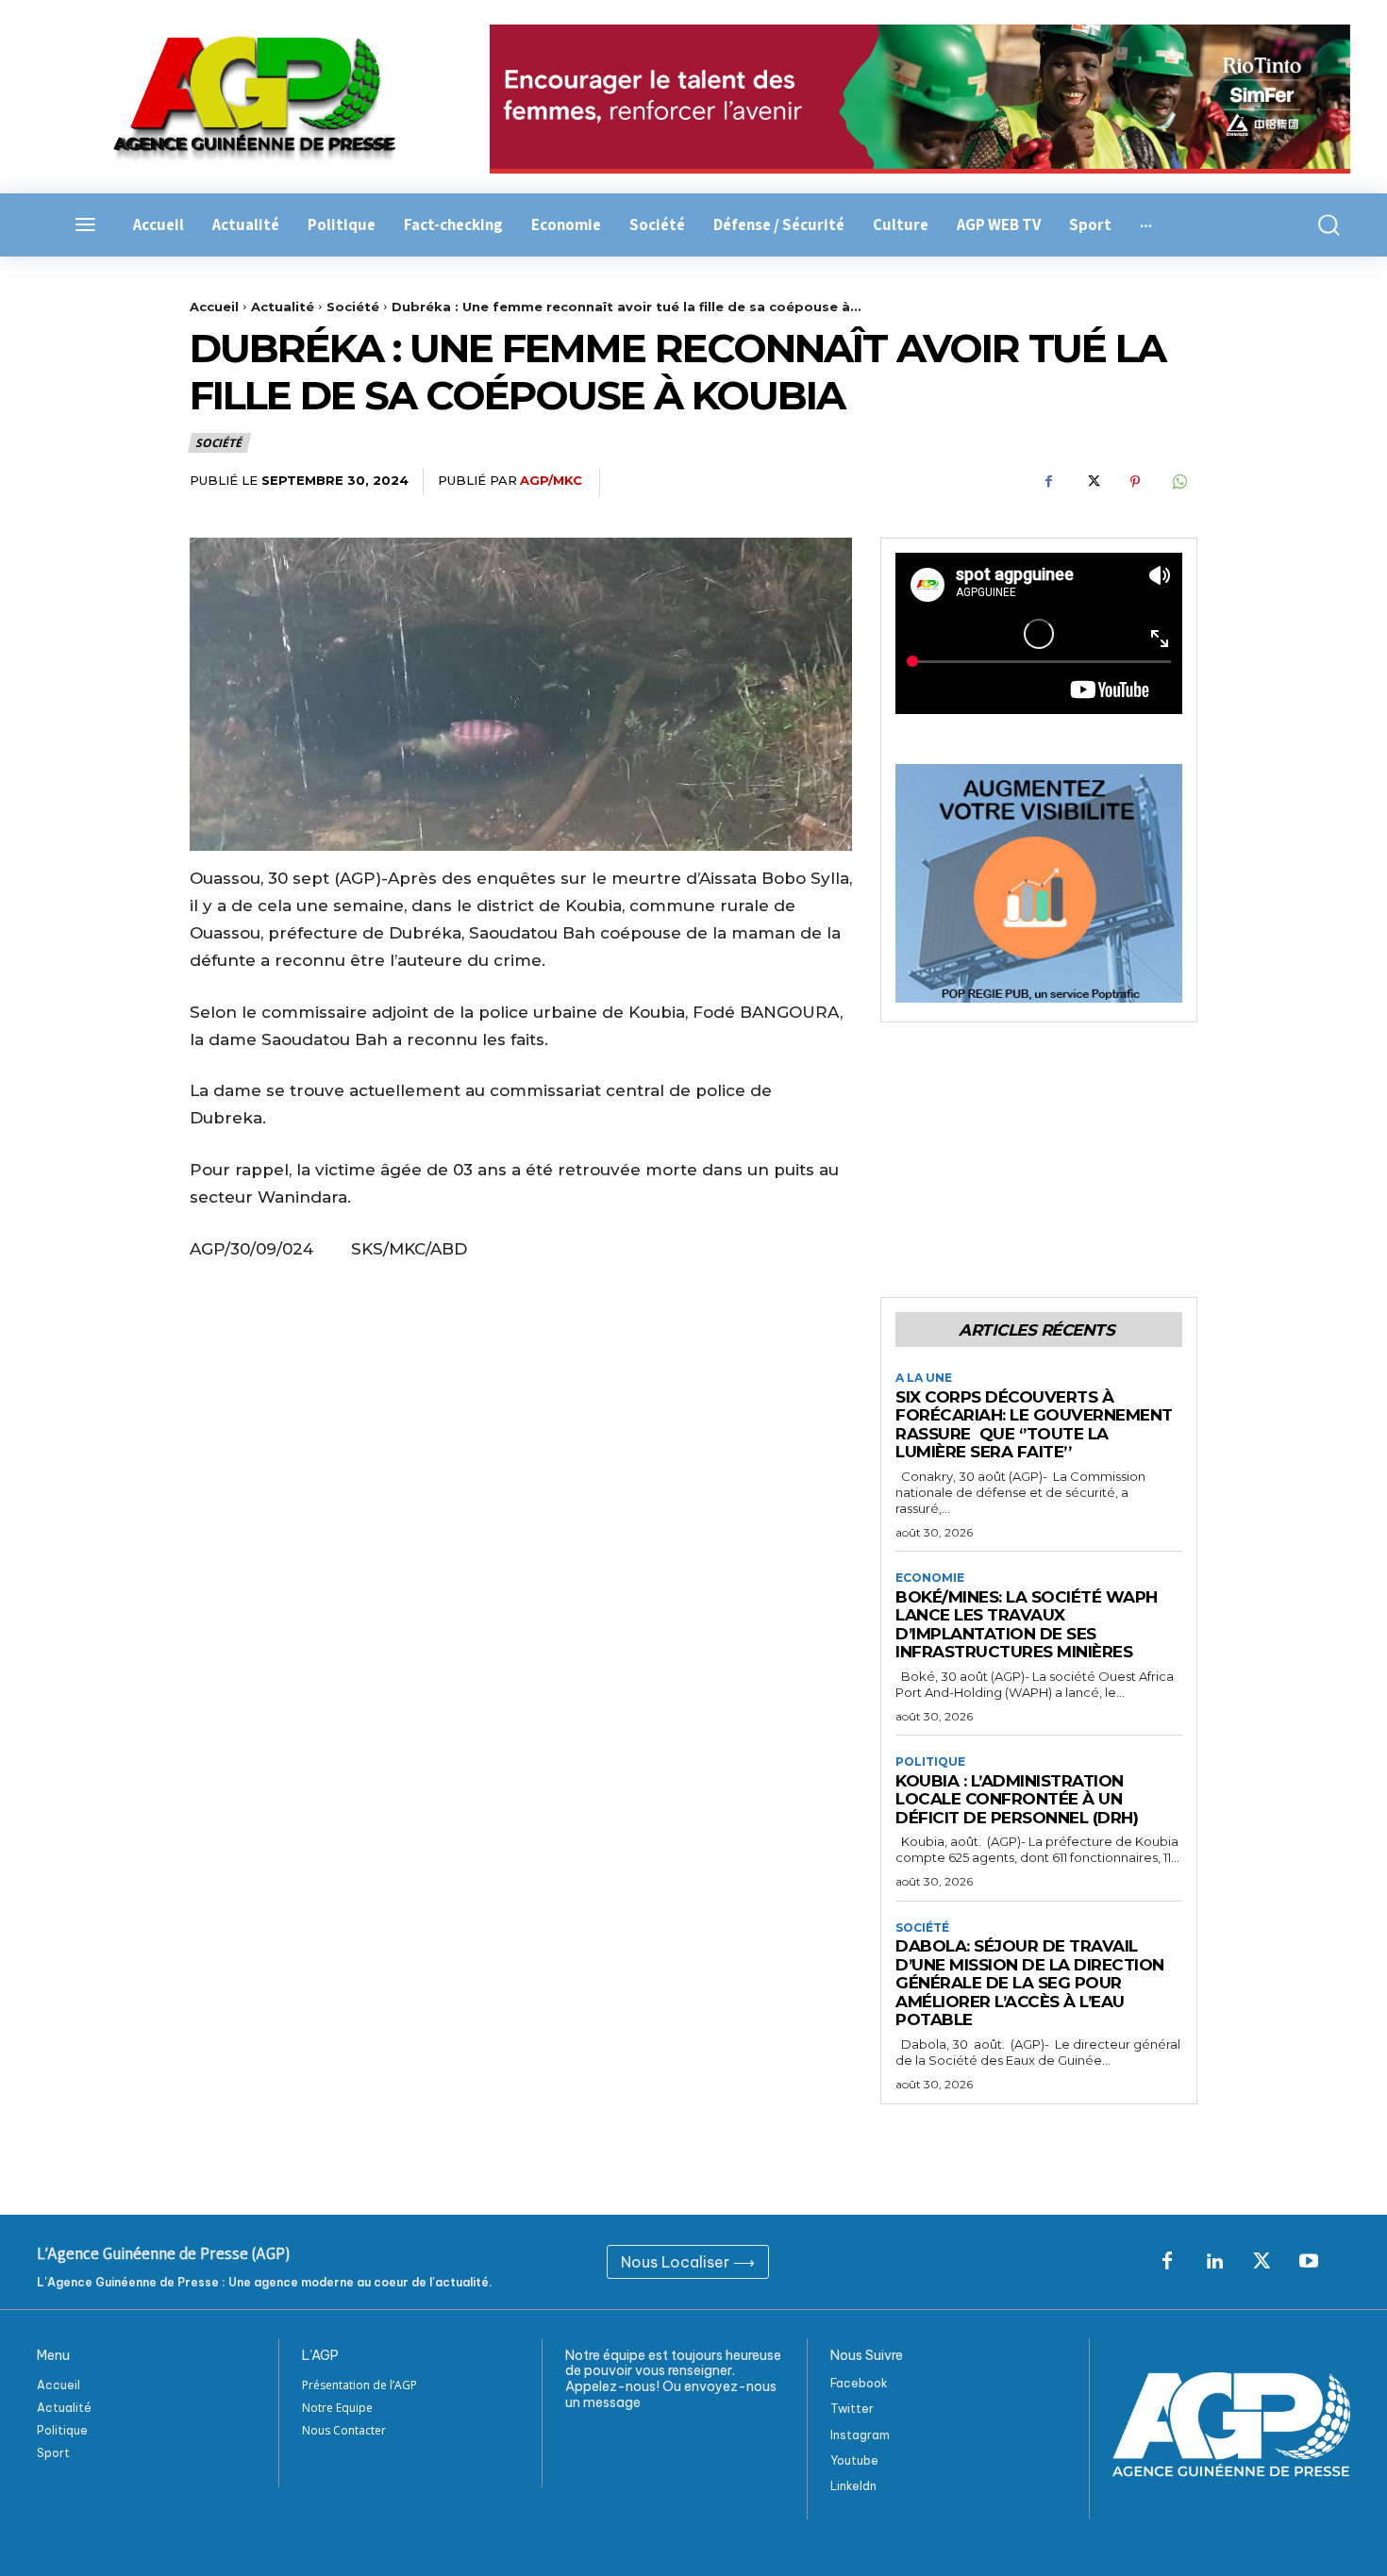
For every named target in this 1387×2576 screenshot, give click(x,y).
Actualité (283, 307)
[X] (1092, 482)
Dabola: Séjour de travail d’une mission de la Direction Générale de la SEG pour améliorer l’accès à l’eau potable (1030, 1983)
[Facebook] (1048, 482)
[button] (1318, 225)
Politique (930, 1762)
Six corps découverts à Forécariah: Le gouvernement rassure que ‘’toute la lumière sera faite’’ (1034, 1425)
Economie (930, 1578)
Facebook (859, 2383)
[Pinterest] (1135, 482)
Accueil (214, 307)
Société (353, 307)
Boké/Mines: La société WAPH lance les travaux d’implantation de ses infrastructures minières (1027, 1625)
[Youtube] (1309, 2262)
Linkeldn (853, 2486)
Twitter (852, 2409)
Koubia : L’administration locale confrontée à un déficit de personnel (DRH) (1017, 1799)
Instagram (860, 2435)
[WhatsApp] (1178, 482)
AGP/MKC (551, 480)
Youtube (854, 2460)
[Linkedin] (1214, 2262)
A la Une (924, 1378)
